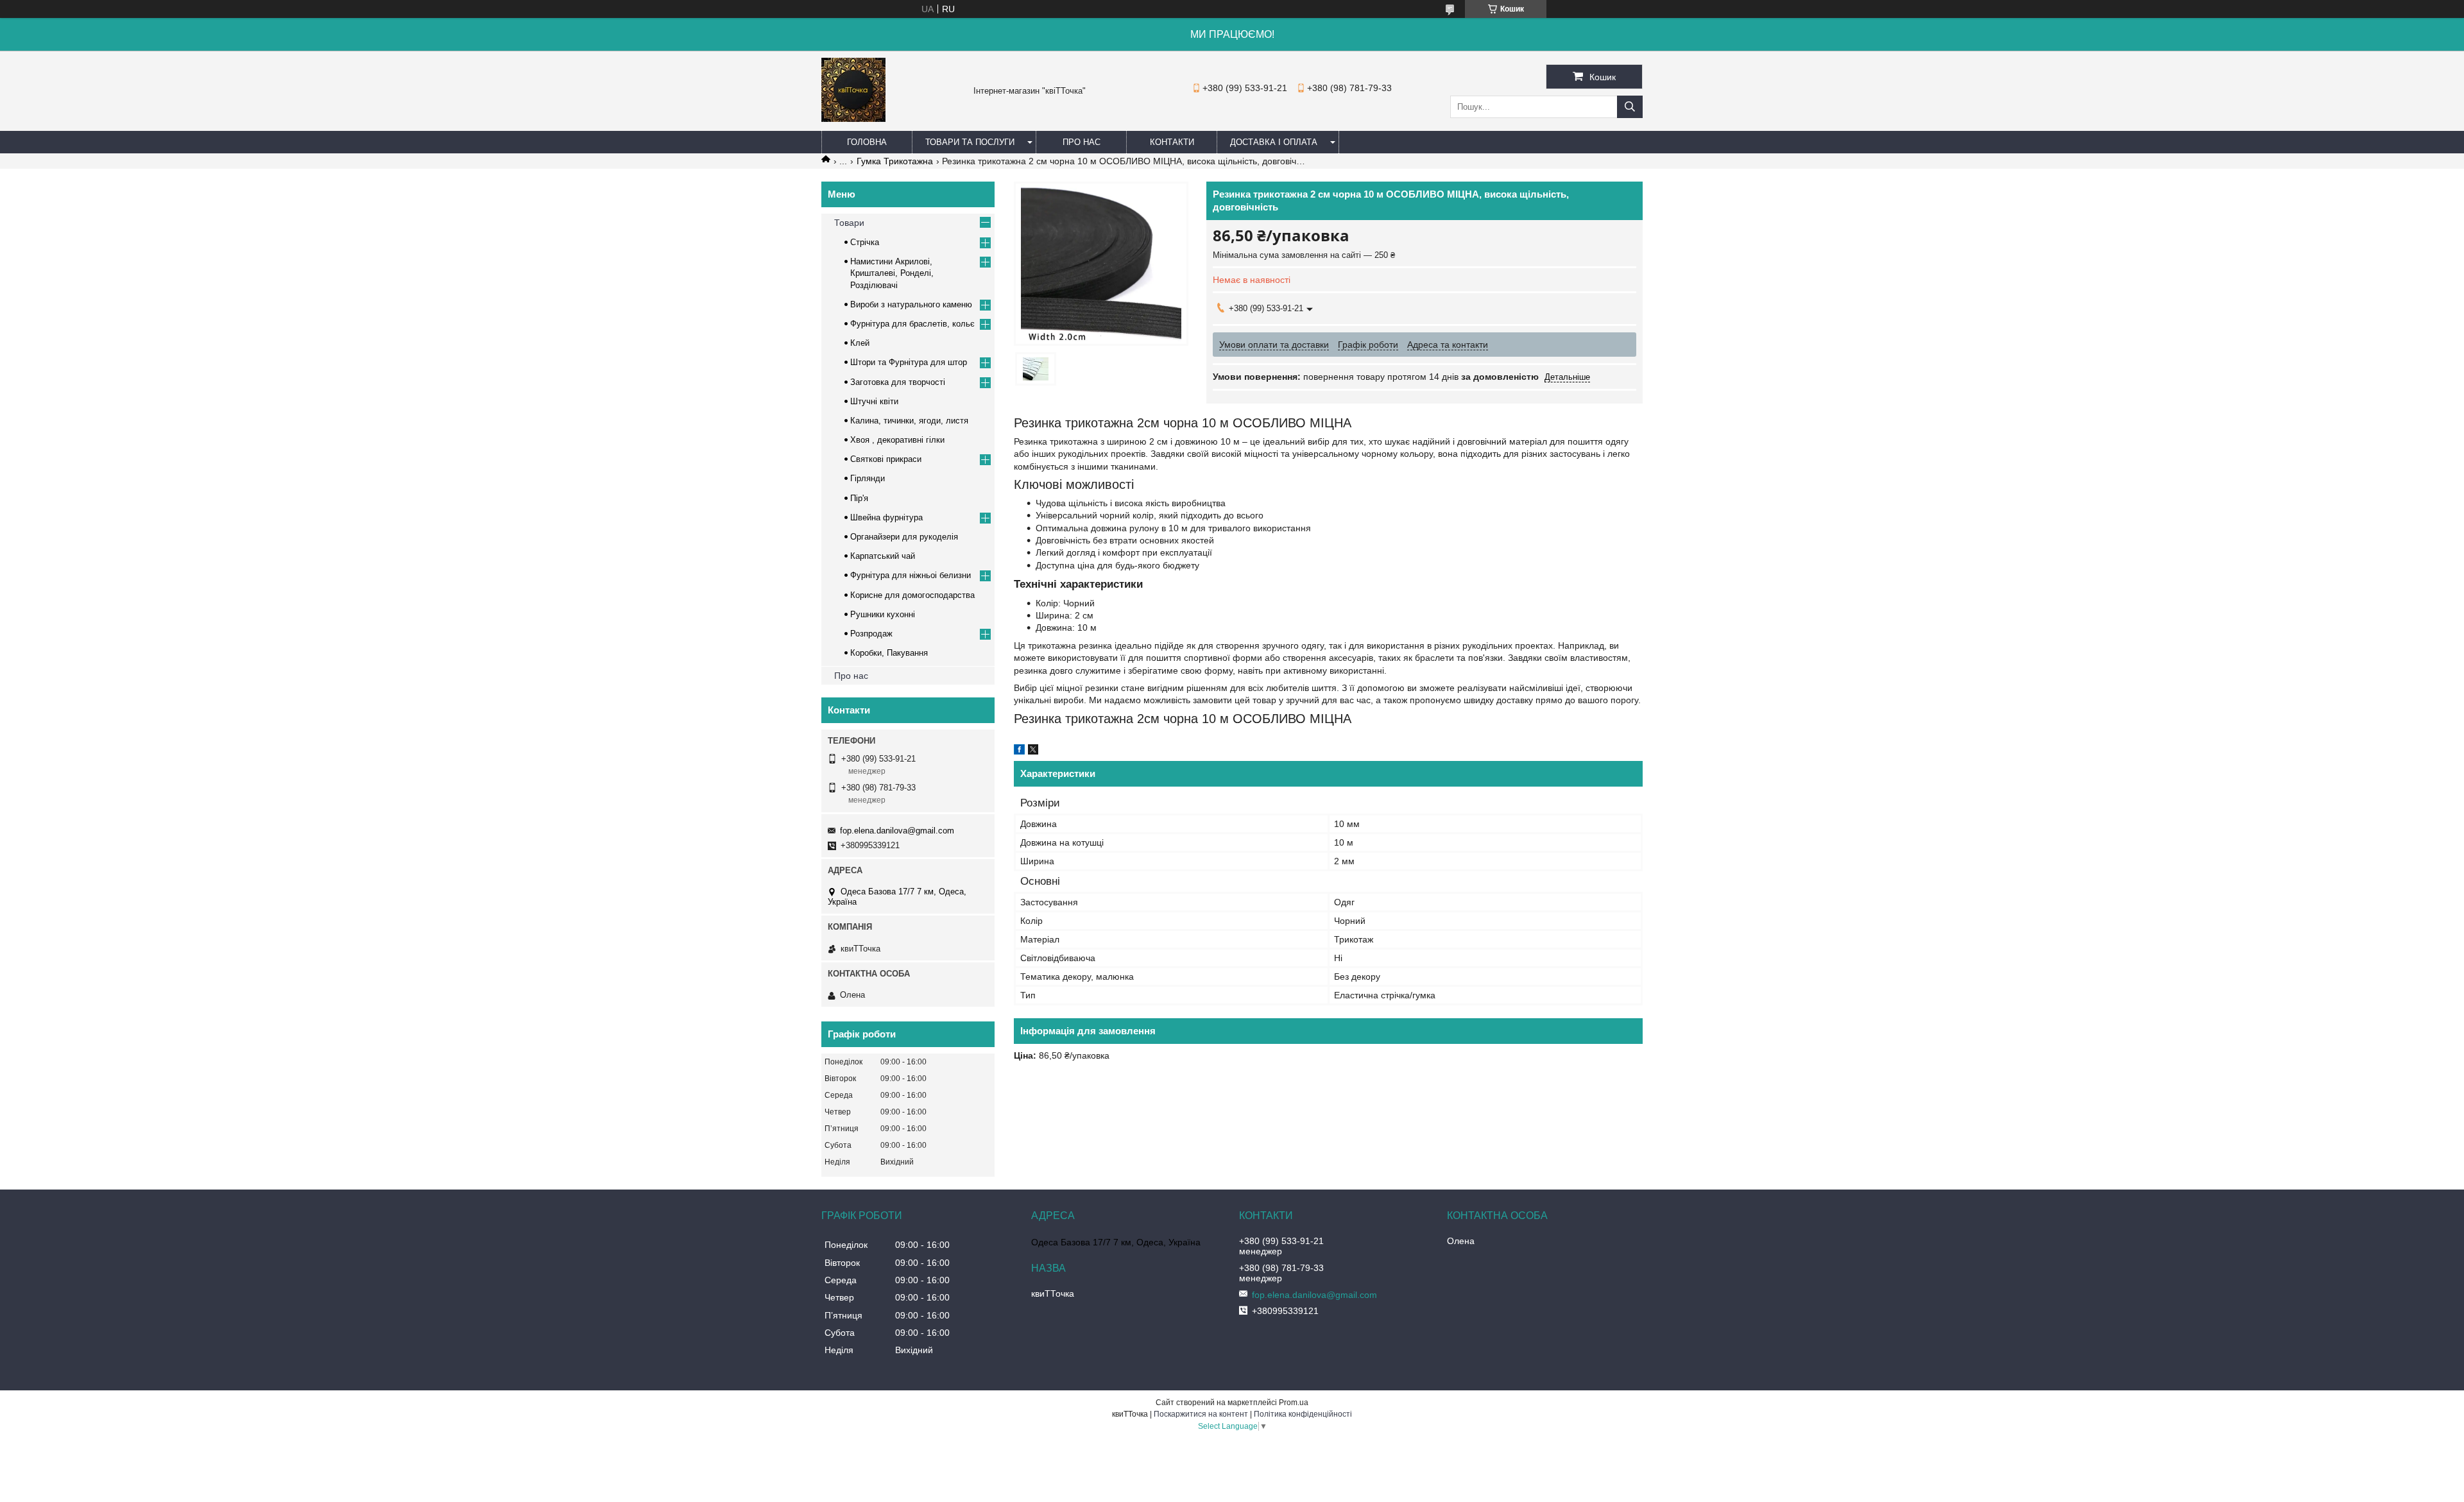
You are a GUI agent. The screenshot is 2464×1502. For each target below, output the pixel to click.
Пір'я (859, 498)
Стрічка (865, 242)
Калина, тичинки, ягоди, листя (909, 421)
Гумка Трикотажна (895, 161)
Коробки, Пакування (889, 653)
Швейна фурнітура (886, 517)
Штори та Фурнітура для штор (909, 362)
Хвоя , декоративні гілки (897, 440)
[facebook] (1019, 751)
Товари (849, 223)
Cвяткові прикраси (886, 459)
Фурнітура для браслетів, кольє (912, 324)
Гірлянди (868, 478)
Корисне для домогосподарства (912, 595)
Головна (867, 142)
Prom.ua (1294, 1403)
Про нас (1082, 142)
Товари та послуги (970, 142)
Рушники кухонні (883, 614)
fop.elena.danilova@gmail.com (897, 831)
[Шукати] (1630, 107)
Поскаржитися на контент (1201, 1414)
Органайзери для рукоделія (904, 537)
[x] (1033, 751)
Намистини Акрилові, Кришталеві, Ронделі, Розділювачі (892, 273)
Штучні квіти (874, 401)
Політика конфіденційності (1303, 1414)
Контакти (1172, 142)
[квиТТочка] (853, 119)
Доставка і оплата (1274, 142)
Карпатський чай (883, 556)
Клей (860, 343)
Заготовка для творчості (898, 382)
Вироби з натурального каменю (911, 304)
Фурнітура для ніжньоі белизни (911, 575)
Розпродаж (871, 634)
